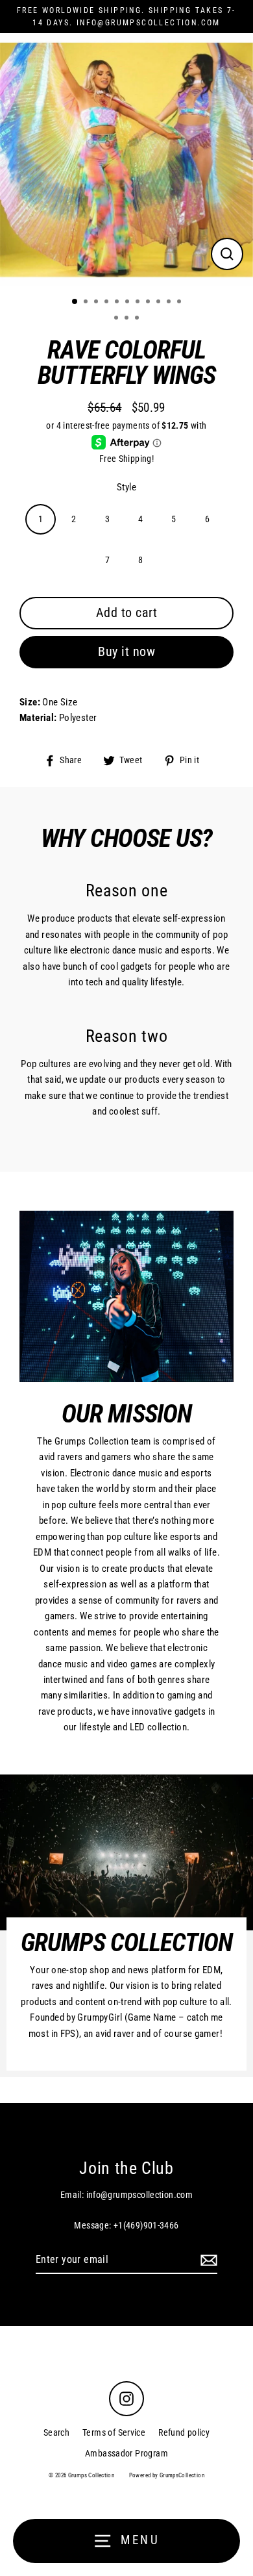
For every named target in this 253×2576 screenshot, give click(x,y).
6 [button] (128, 303)
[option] (126, 160)
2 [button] (87, 303)
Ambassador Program (126, 2453)
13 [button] (128, 319)
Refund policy (184, 2432)
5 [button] (118, 303)
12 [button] (117, 319)
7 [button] (139, 303)
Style (126, 487)
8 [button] (149, 303)
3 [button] (97, 303)
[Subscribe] (207, 2260)
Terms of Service (114, 2432)
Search (56, 2432)
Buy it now (126, 651)
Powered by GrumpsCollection (167, 2475)
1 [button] (75, 302)
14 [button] (138, 319)
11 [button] (180, 303)
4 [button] (108, 303)
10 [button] (170, 303)
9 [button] (160, 303)
